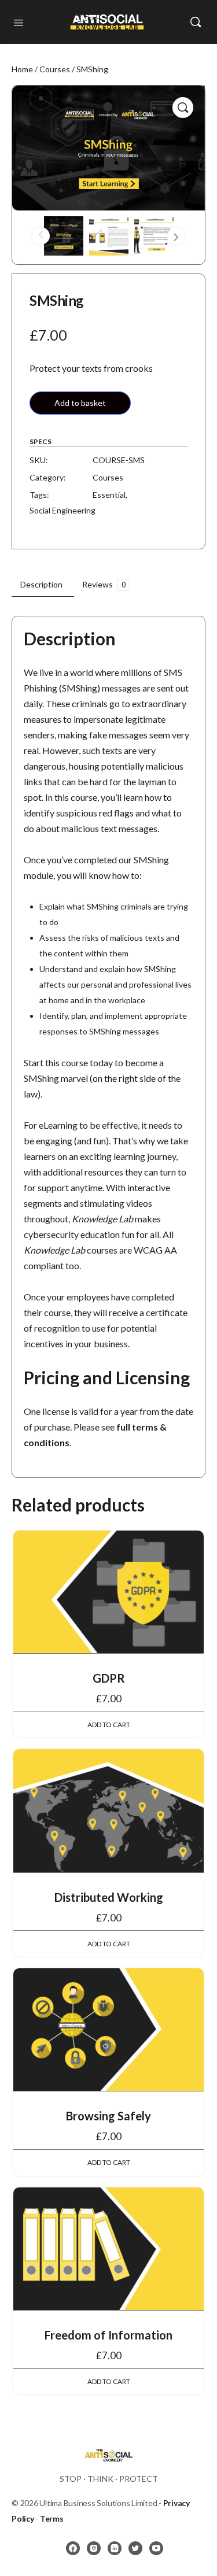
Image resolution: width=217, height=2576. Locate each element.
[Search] (196, 22)
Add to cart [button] (109, 1725)
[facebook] (73, 2548)
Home (22, 69)
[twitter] (135, 2548)
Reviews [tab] (104, 584)
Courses (55, 69)
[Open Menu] (19, 21)
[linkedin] (115, 2548)
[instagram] (94, 2548)
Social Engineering (62, 510)
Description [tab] (41, 584)
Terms (52, 2518)
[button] (183, 108)
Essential (109, 495)
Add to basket (80, 403)
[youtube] (156, 2548)
